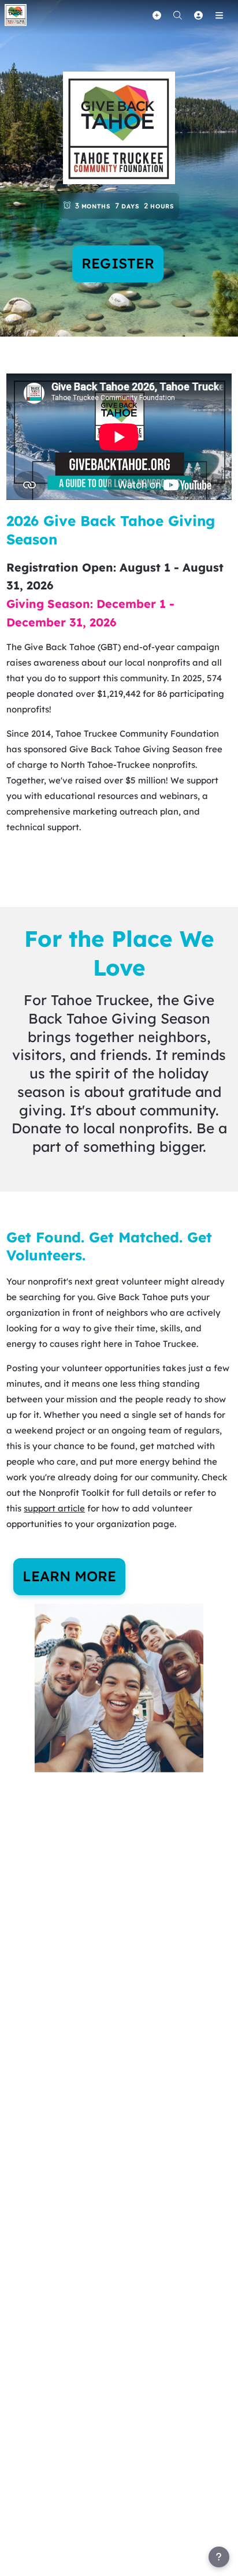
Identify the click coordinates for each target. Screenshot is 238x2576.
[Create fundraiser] (157, 15)
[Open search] (177, 15)
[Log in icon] (198, 15)
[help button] (219, 2557)
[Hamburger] (219, 15)
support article (54, 1508)
